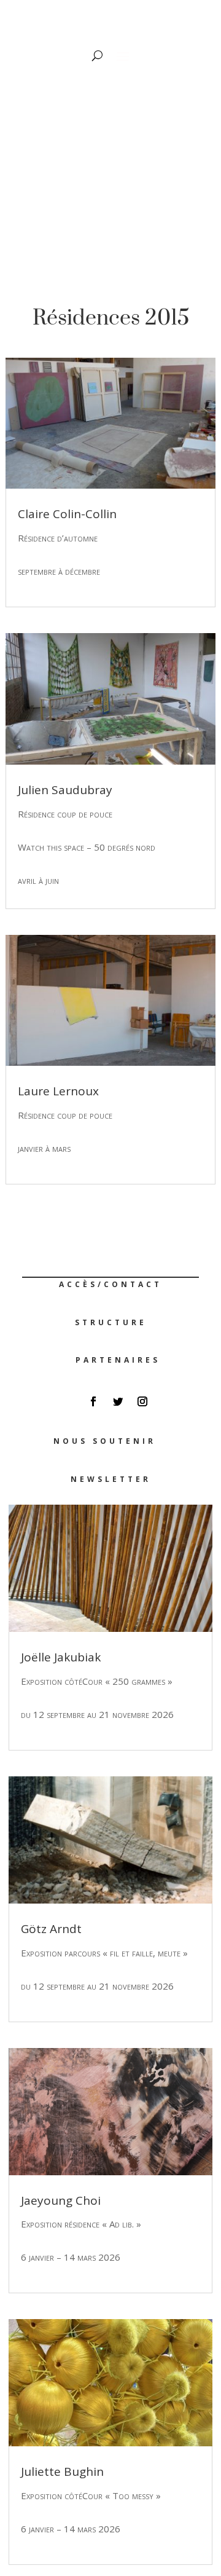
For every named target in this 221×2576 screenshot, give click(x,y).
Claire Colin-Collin (67, 514)
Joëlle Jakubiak (61, 1657)
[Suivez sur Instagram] (142, 1401)
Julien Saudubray (65, 790)
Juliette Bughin (62, 2472)
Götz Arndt (51, 1929)
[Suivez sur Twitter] (118, 1401)
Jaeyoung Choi (61, 2200)
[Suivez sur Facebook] (93, 1401)
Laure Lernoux (58, 1091)
